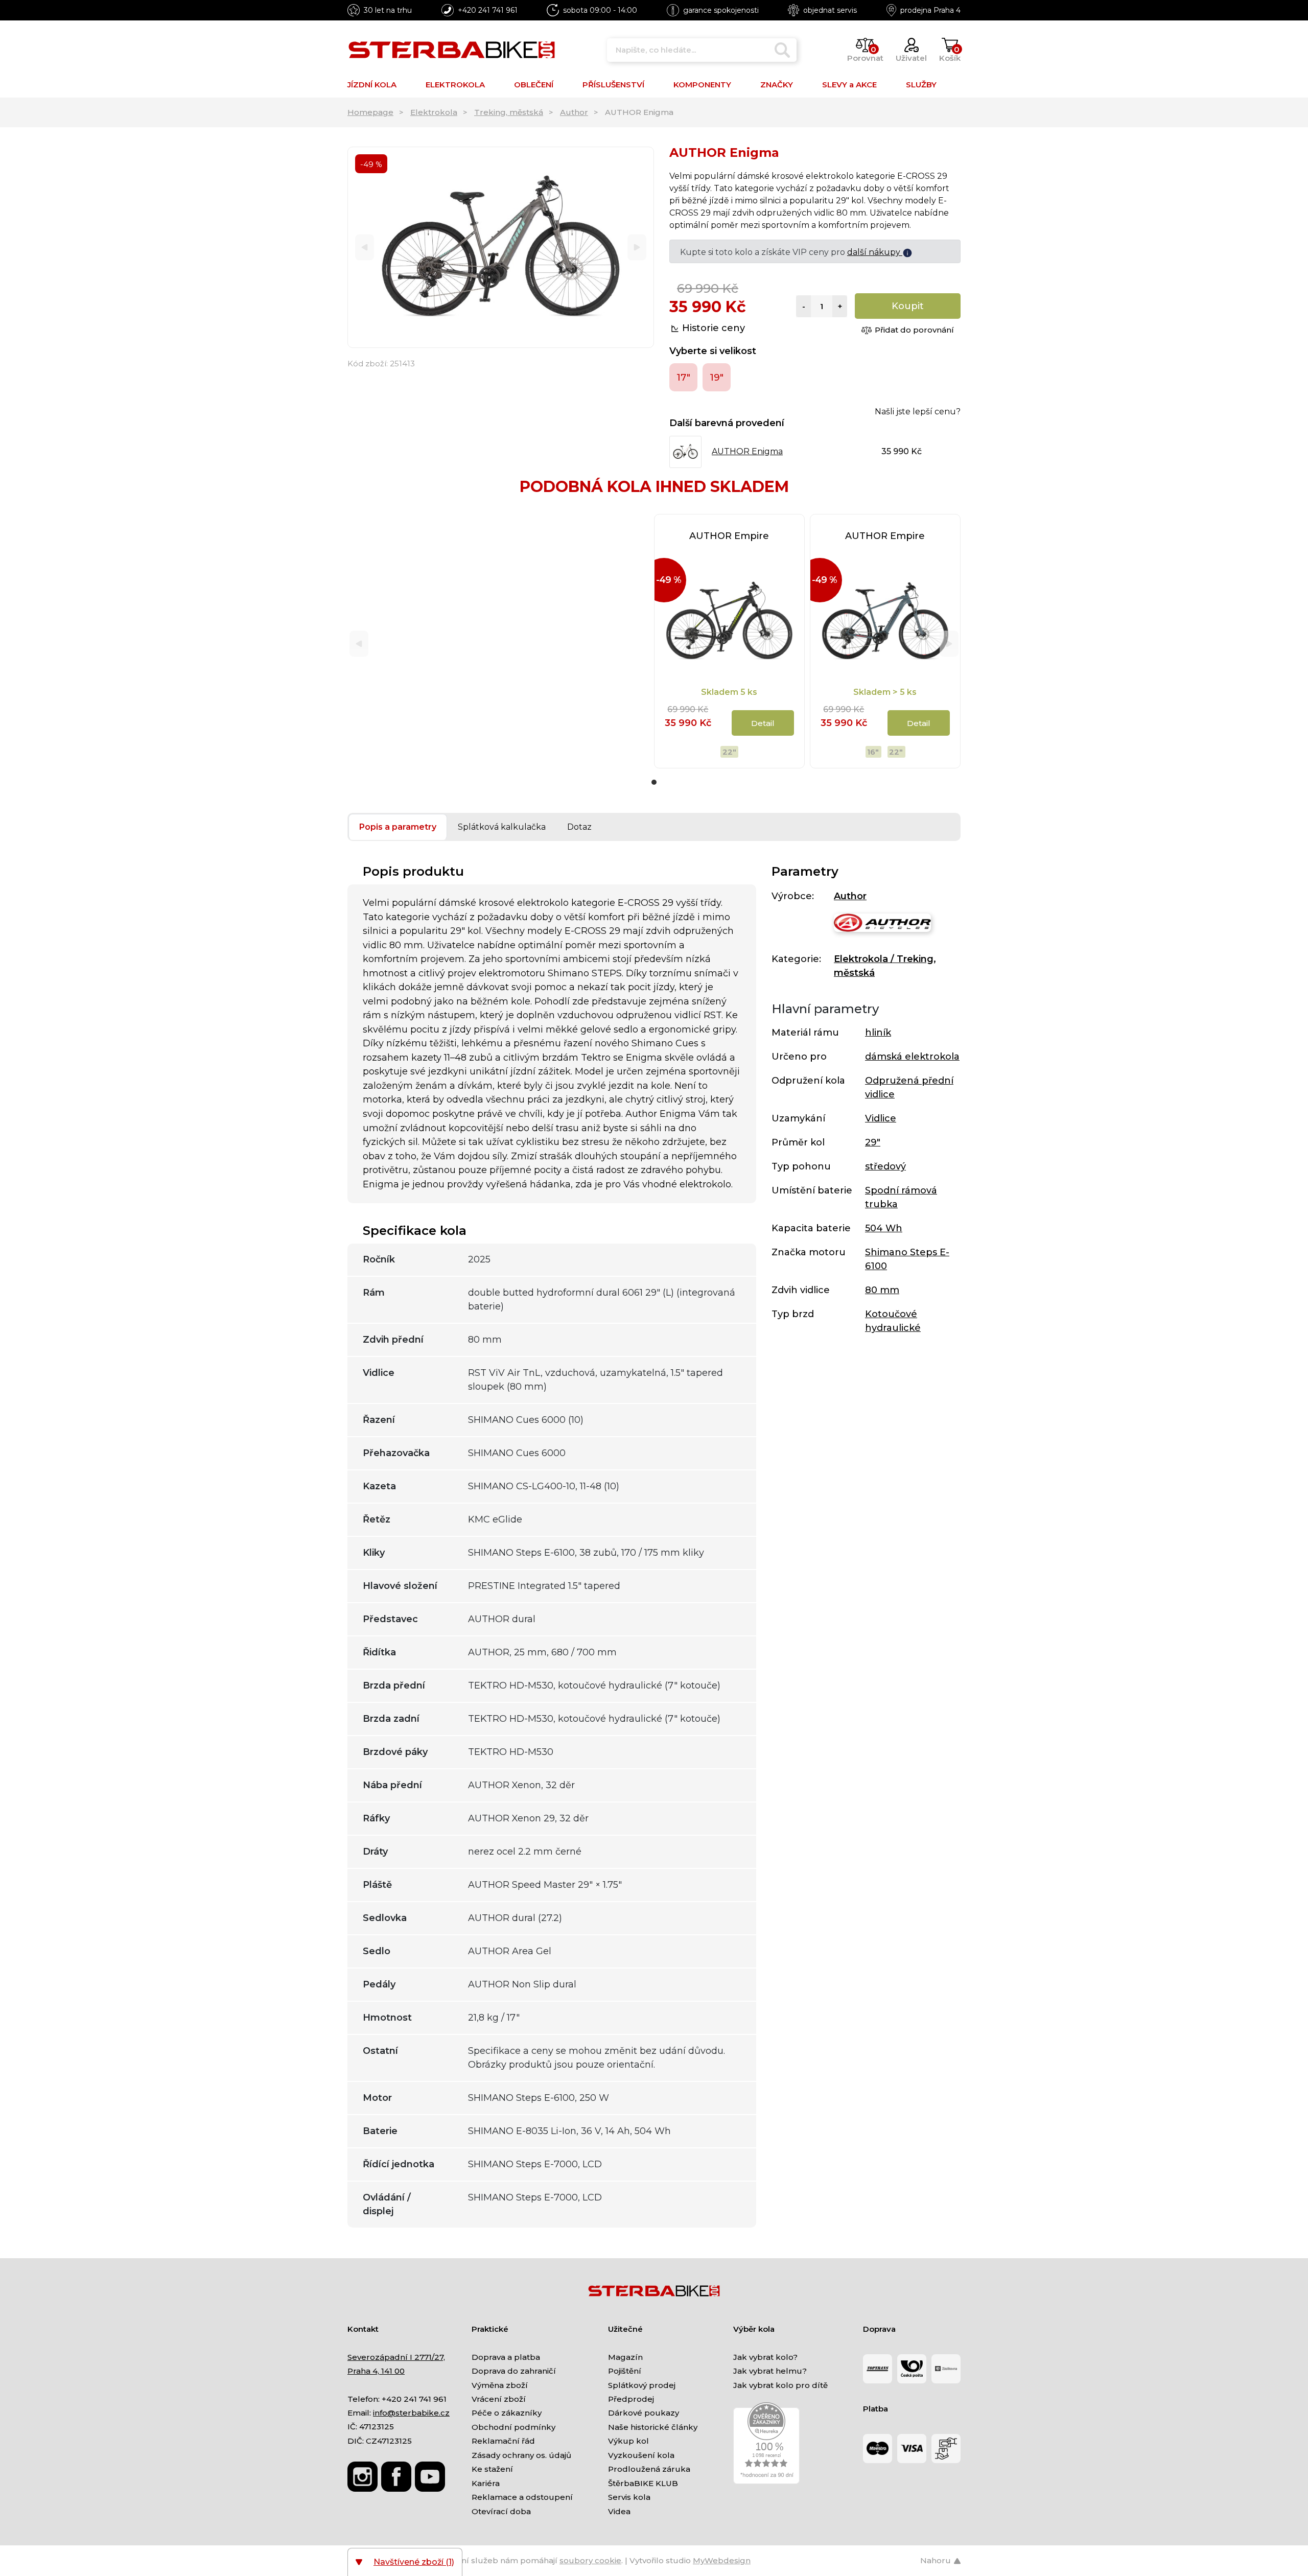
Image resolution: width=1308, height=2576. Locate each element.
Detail (763, 723)
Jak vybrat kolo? (765, 2357)
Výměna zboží (500, 2385)
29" (873, 1142)
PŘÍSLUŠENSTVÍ (613, 85)
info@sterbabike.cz (411, 2413)
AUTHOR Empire (729, 536)
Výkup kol (628, 2441)
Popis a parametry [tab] (398, 827)
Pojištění (625, 2371)
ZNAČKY (777, 85)
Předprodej (631, 2399)
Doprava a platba (506, 2357)
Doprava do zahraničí (514, 2371)
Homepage (370, 112)
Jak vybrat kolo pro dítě (780, 2385)
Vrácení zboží (499, 2399)
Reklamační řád (503, 2441)
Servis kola (629, 2497)
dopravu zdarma (867, 252)
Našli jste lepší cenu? (918, 412)
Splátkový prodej (642, 2385)
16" (873, 752)
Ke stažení (492, 2469)
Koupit (908, 306)
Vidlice (881, 1118)
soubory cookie (590, 2560)
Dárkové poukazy (644, 2413)
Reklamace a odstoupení (522, 2497)
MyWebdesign (722, 2560)
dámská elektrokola (912, 1057)
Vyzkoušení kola (641, 2455)
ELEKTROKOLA (455, 85)
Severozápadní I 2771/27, (396, 2357)
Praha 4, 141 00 (376, 2371)
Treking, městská (509, 112)
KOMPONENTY (702, 85)
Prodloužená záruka (649, 2469)
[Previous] (365, 248)
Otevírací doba (501, 2511)
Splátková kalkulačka (502, 827)
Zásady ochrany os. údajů (521, 2455)
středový (885, 1166)
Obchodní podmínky (513, 2427)
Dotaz (579, 827)
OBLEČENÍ (534, 85)
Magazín (625, 2357)
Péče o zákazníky (507, 2413)
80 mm (882, 1290)
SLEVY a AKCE (849, 85)
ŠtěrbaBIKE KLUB (643, 2483)
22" (729, 752)
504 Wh (884, 1228)
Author (574, 112)
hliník (878, 1033)
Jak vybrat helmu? (770, 2371)
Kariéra (486, 2483)
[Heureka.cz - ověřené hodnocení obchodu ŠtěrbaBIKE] (766, 2442)
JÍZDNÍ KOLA (372, 85)
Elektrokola (434, 112)
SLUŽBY (921, 85)
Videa (619, 2511)
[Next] (637, 248)
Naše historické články (653, 2427)
